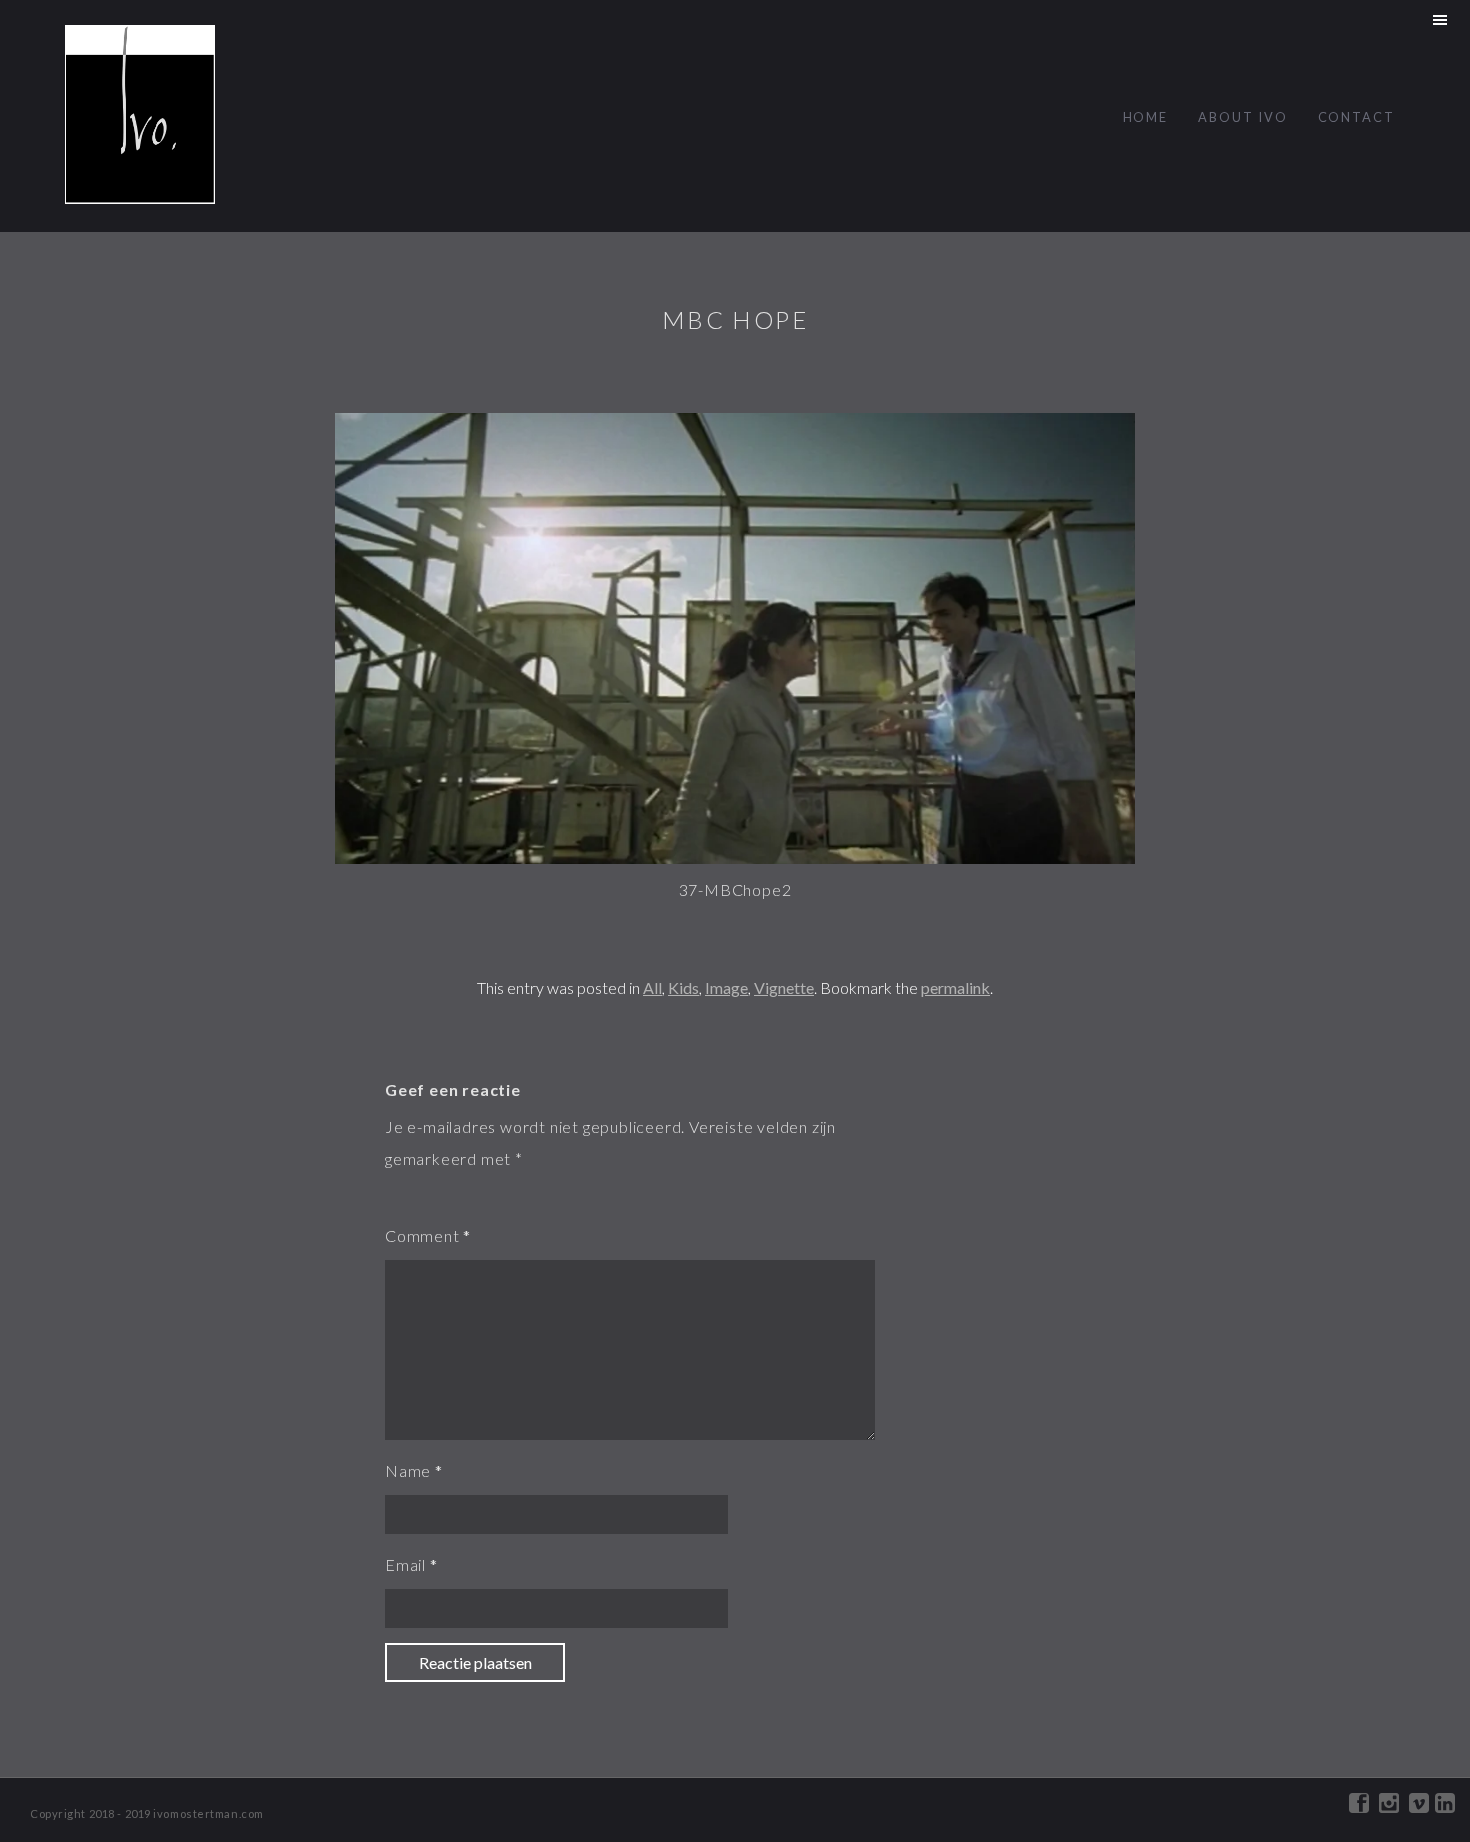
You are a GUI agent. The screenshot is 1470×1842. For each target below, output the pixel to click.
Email (405, 1564)
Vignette (784, 987)
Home (1146, 117)
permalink (955, 987)
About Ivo (1242, 117)
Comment (422, 1235)
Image (726, 987)
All (652, 987)
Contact (1356, 117)
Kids (683, 987)
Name (408, 1470)
